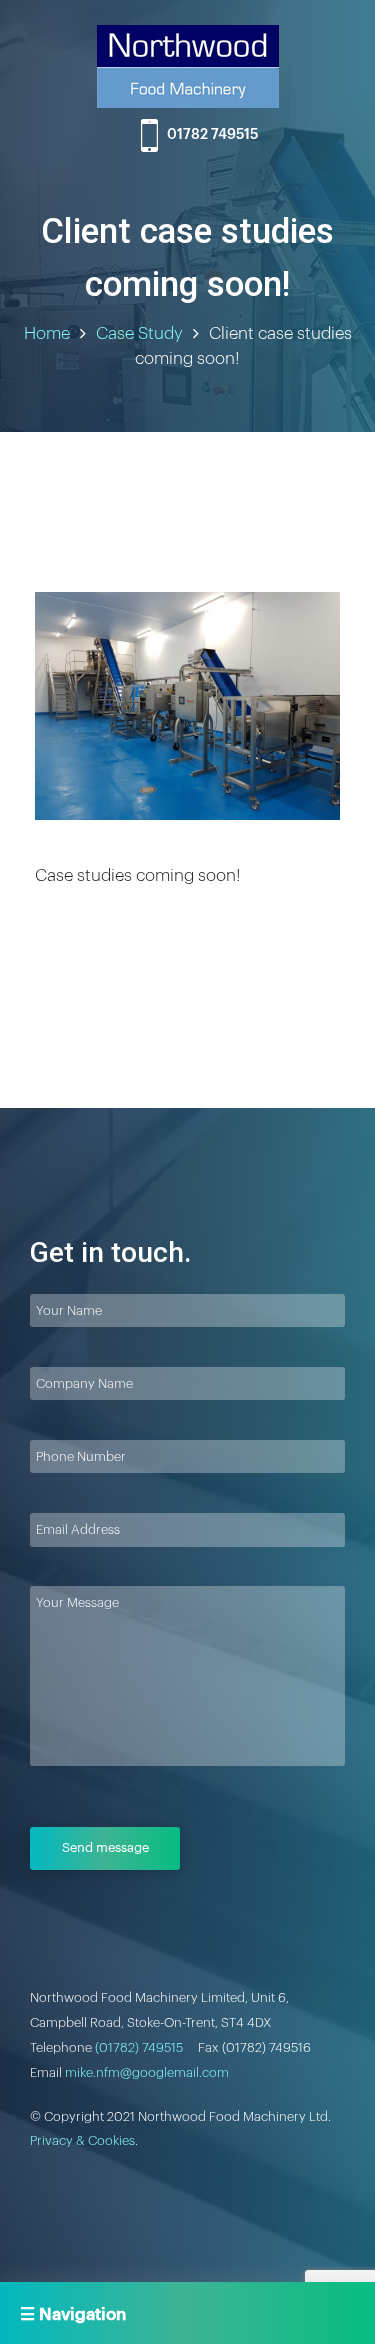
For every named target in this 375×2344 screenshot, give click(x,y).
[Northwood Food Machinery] (188, 70)
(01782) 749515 (139, 2047)
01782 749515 (212, 135)
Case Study (139, 333)
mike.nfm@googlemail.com (147, 2072)
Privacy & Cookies (82, 2140)
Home (47, 333)
